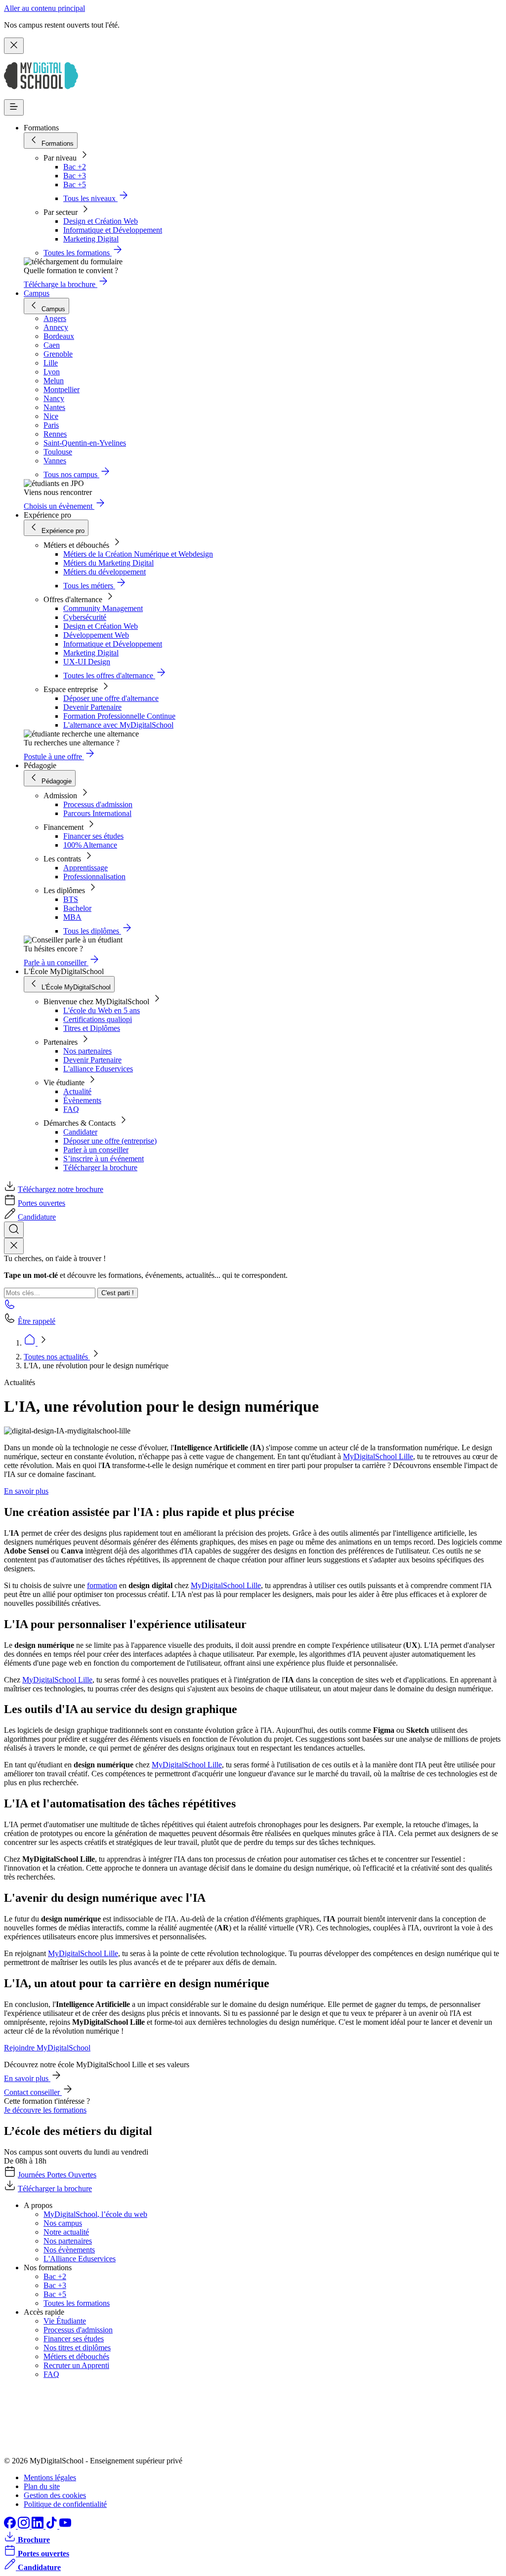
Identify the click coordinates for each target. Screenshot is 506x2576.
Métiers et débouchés (76, 2356)
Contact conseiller (33, 2092)
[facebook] (11, 2526)
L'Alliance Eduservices (80, 2259)
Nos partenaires (87, 1051)
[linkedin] (39, 2526)
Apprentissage (85, 868)
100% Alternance (90, 845)
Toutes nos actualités (57, 1357)
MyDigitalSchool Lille (378, 1456)
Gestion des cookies (55, 2495)
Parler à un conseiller (96, 1150)
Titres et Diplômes (92, 1028)
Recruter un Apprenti (76, 2365)
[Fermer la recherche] (14, 1246)
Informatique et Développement (113, 230)
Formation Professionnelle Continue (119, 716)
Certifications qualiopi (98, 1019)
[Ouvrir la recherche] (14, 1230)
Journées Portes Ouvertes (57, 2175)
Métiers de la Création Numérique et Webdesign (138, 554)
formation (102, 1585)
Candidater (80, 1132)
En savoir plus (26, 1491)
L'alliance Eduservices (98, 1069)
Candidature (37, 1217)
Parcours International (97, 813)
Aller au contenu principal (44, 8)
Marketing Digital (91, 239)
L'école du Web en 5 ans (102, 1010)
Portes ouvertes (42, 1203)
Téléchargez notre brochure (61, 1189)
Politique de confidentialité (65, 2504)
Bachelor (77, 908)
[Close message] (14, 46)
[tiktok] (52, 2526)
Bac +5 (75, 184)
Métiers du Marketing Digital (108, 563)
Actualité (77, 1091)
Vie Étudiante (65, 2321)
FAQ (71, 1109)
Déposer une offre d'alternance (111, 698)
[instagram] (25, 2526)
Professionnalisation (94, 877)
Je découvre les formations (45, 2110)
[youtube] (65, 2526)
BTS (71, 899)
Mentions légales (50, 2477)
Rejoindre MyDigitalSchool (47, 2048)
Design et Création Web (101, 221)
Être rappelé (37, 1321)
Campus (37, 293)
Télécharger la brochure (100, 1167)
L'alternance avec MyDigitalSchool (118, 725)
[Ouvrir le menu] (14, 107)
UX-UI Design (87, 662)
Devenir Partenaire (92, 707)
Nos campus (63, 2223)
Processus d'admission (98, 804)
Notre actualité (66, 2232)
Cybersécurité (85, 617)
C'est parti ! (118, 1293)
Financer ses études (93, 836)
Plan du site (42, 2486)
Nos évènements (69, 2250)
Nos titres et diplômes (77, 2348)
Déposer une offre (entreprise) (110, 1141)
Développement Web (96, 635)
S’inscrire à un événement (104, 1159)
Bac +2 (75, 167)
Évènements (82, 1100)
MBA (72, 917)
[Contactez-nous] (10, 1307)
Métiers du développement (105, 572)
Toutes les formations (77, 2303)
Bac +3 (75, 176)
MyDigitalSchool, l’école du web (95, 2214)
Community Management (103, 608)
